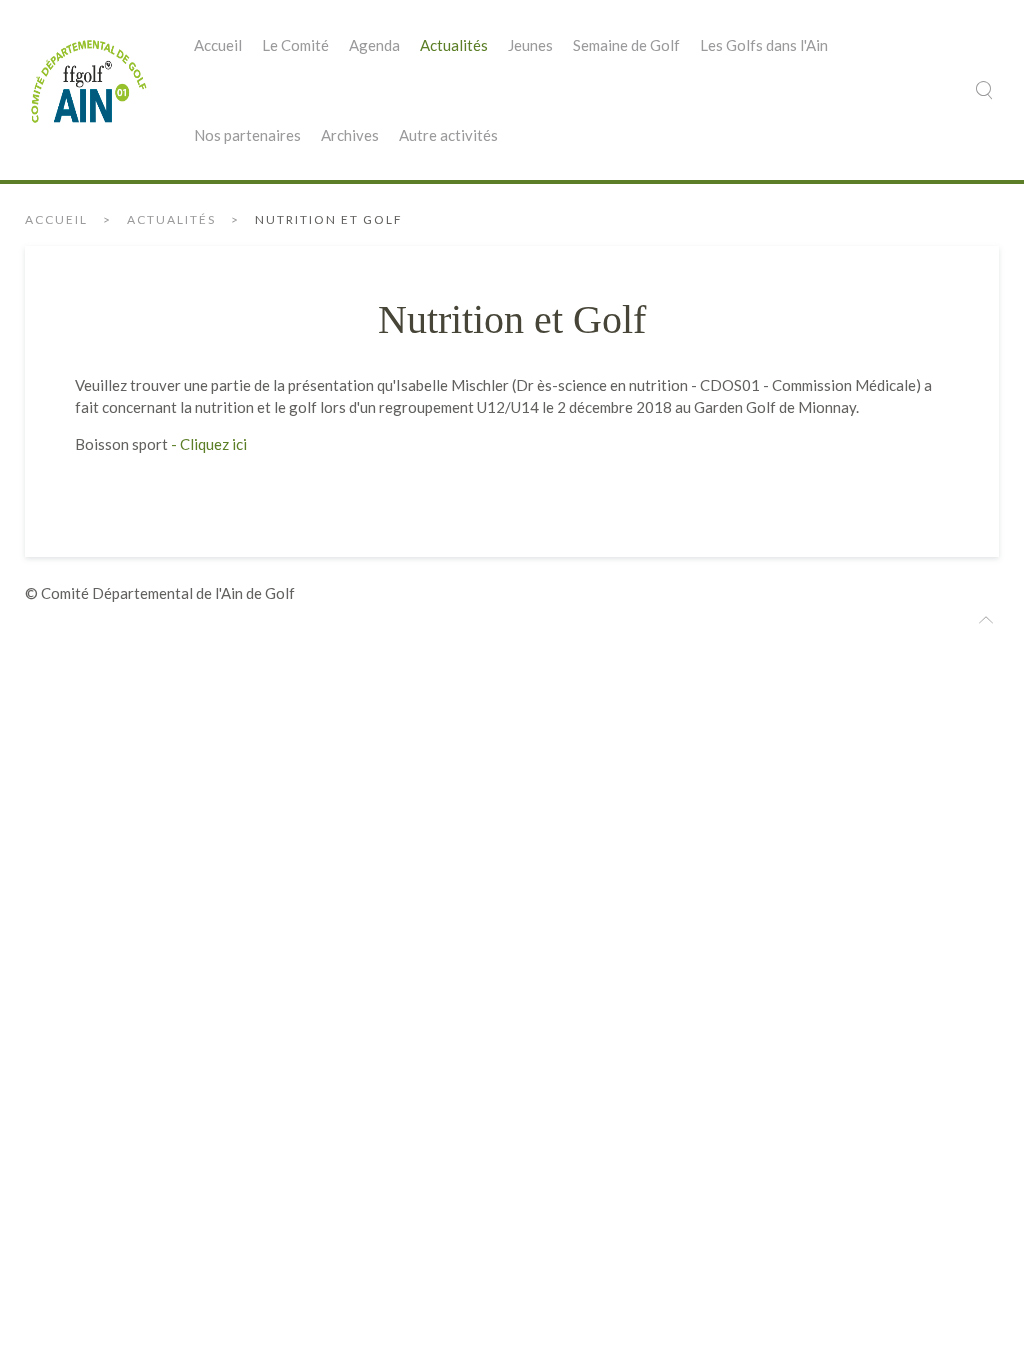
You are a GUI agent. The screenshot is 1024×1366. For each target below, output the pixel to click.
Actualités (454, 45)
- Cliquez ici (207, 444)
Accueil (218, 45)
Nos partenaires (247, 135)
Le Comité (295, 45)
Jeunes (530, 45)
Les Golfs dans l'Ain (764, 45)
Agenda (374, 45)
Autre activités (448, 135)
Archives (350, 135)
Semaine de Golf (626, 45)
